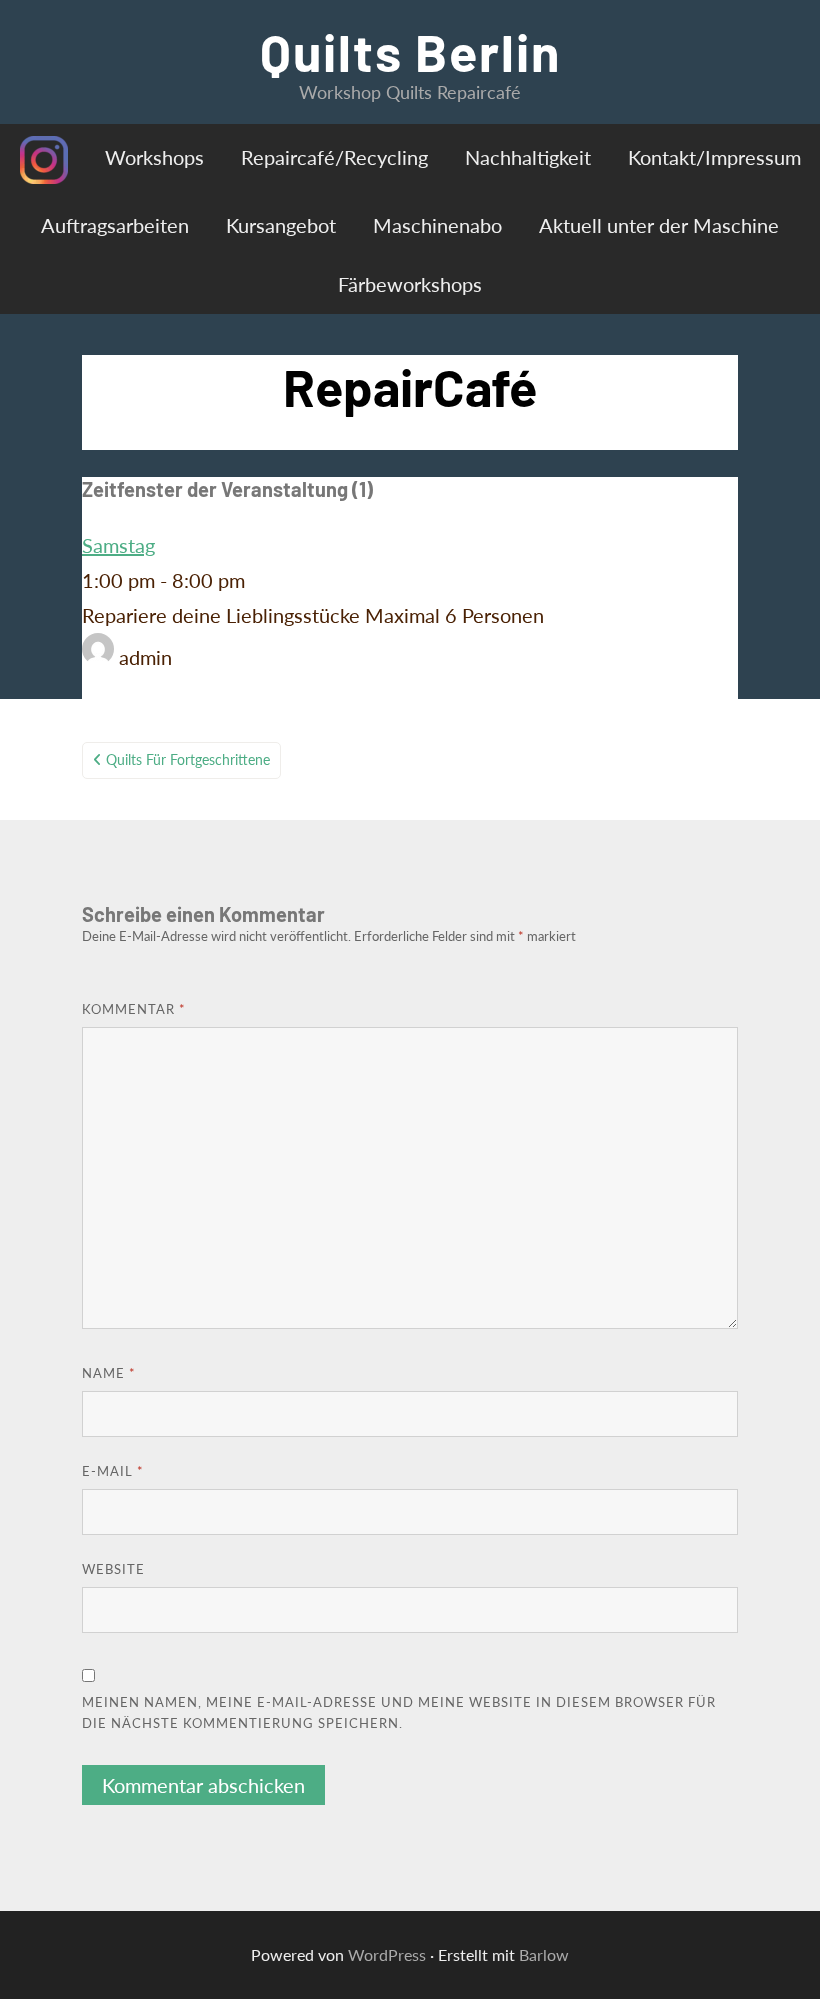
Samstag (118, 545)
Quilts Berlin (410, 51)
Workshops (154, 157)
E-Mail (113, 1471)
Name (109, 1373)
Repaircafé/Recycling (334, 157)
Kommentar (134, 1009)
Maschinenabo (437, 225)
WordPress (387, 1954)
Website (113, 1569)
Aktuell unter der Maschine (659, 225)
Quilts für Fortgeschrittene (188, 759)
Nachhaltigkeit (528, 157)
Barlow (544, 1954)
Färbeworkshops (410, 284)
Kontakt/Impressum (714, 157)
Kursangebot (281, 225)
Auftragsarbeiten (115, 225)
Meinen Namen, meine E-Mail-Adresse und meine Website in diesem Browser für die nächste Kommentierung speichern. (399, 1712)
